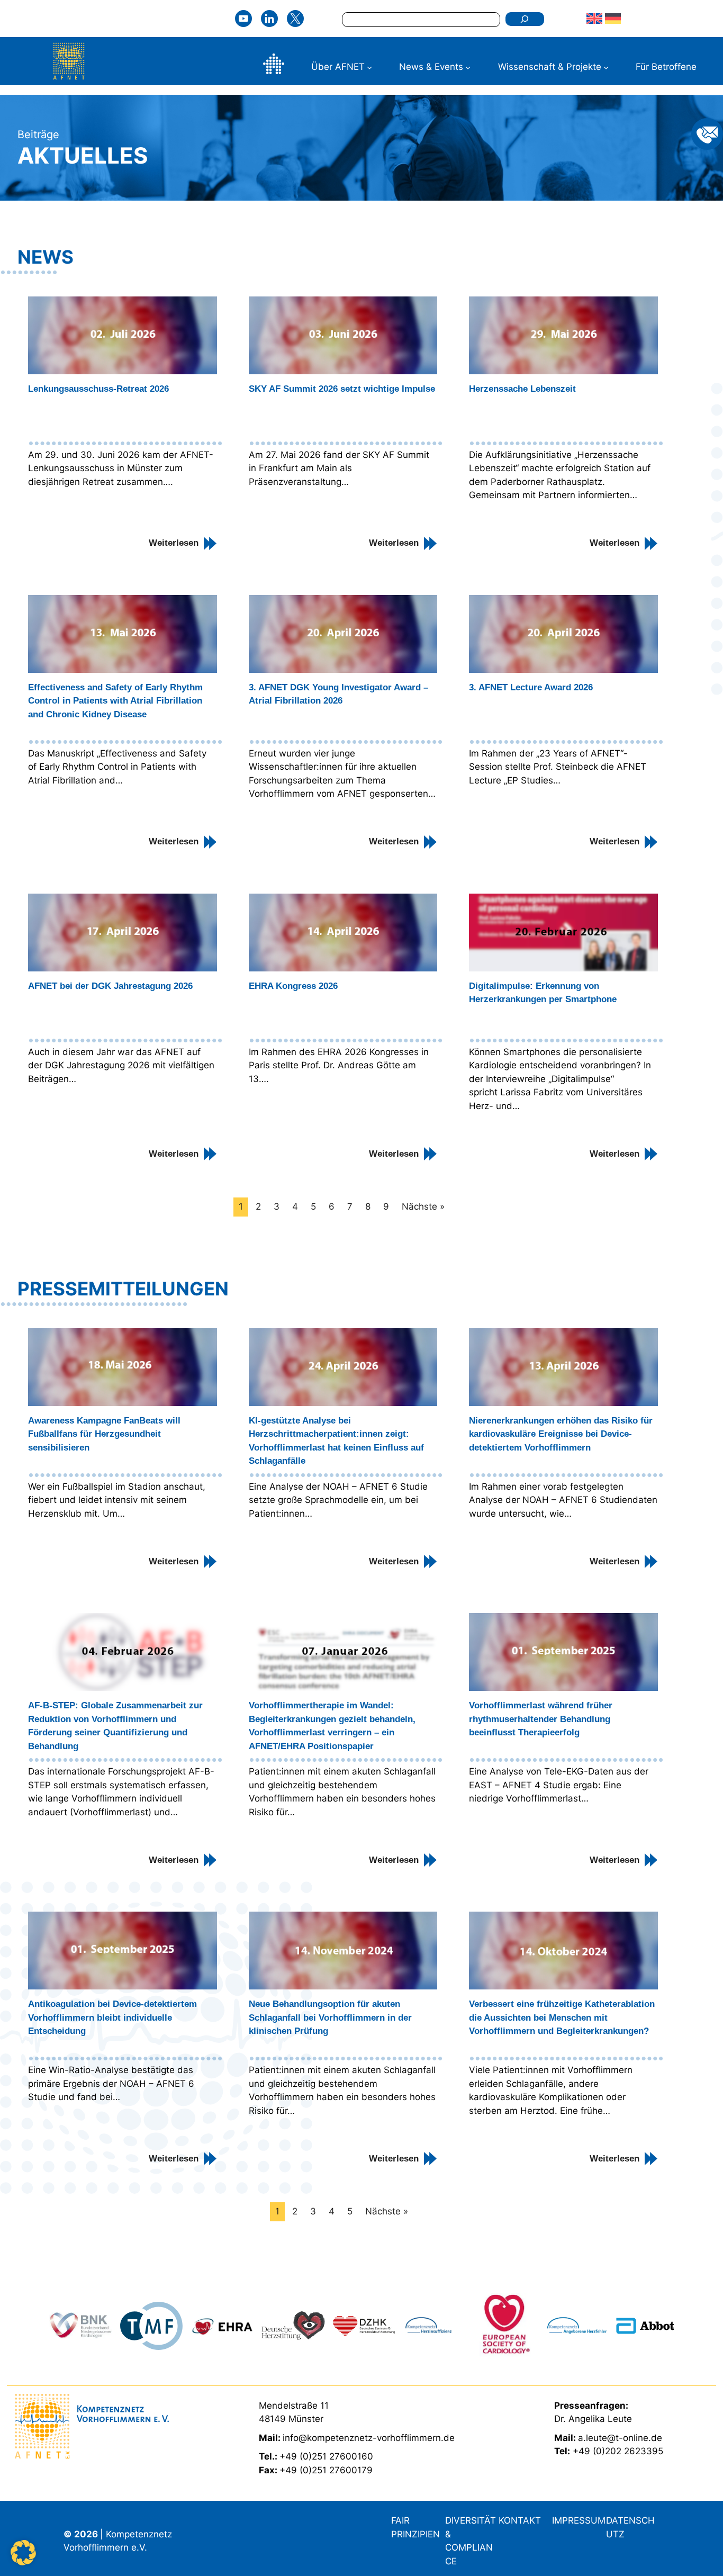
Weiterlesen (174, 543)
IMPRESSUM (579, 2520)
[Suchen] (525, 19)
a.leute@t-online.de (620, 2438)
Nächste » (423, 1206)
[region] (361, 2326)
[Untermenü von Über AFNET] (369, 67)
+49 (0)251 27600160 (326, 2456)
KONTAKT (520, 2520)
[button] (23, 2553)
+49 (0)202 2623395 (618, 2451)
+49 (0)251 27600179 (326, 2470)
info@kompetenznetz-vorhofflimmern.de (369, 2438)
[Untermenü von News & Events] (468, 67)
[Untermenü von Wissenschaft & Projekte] (606, 67)
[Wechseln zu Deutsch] (614, 19)
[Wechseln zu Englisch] (596, 19)
